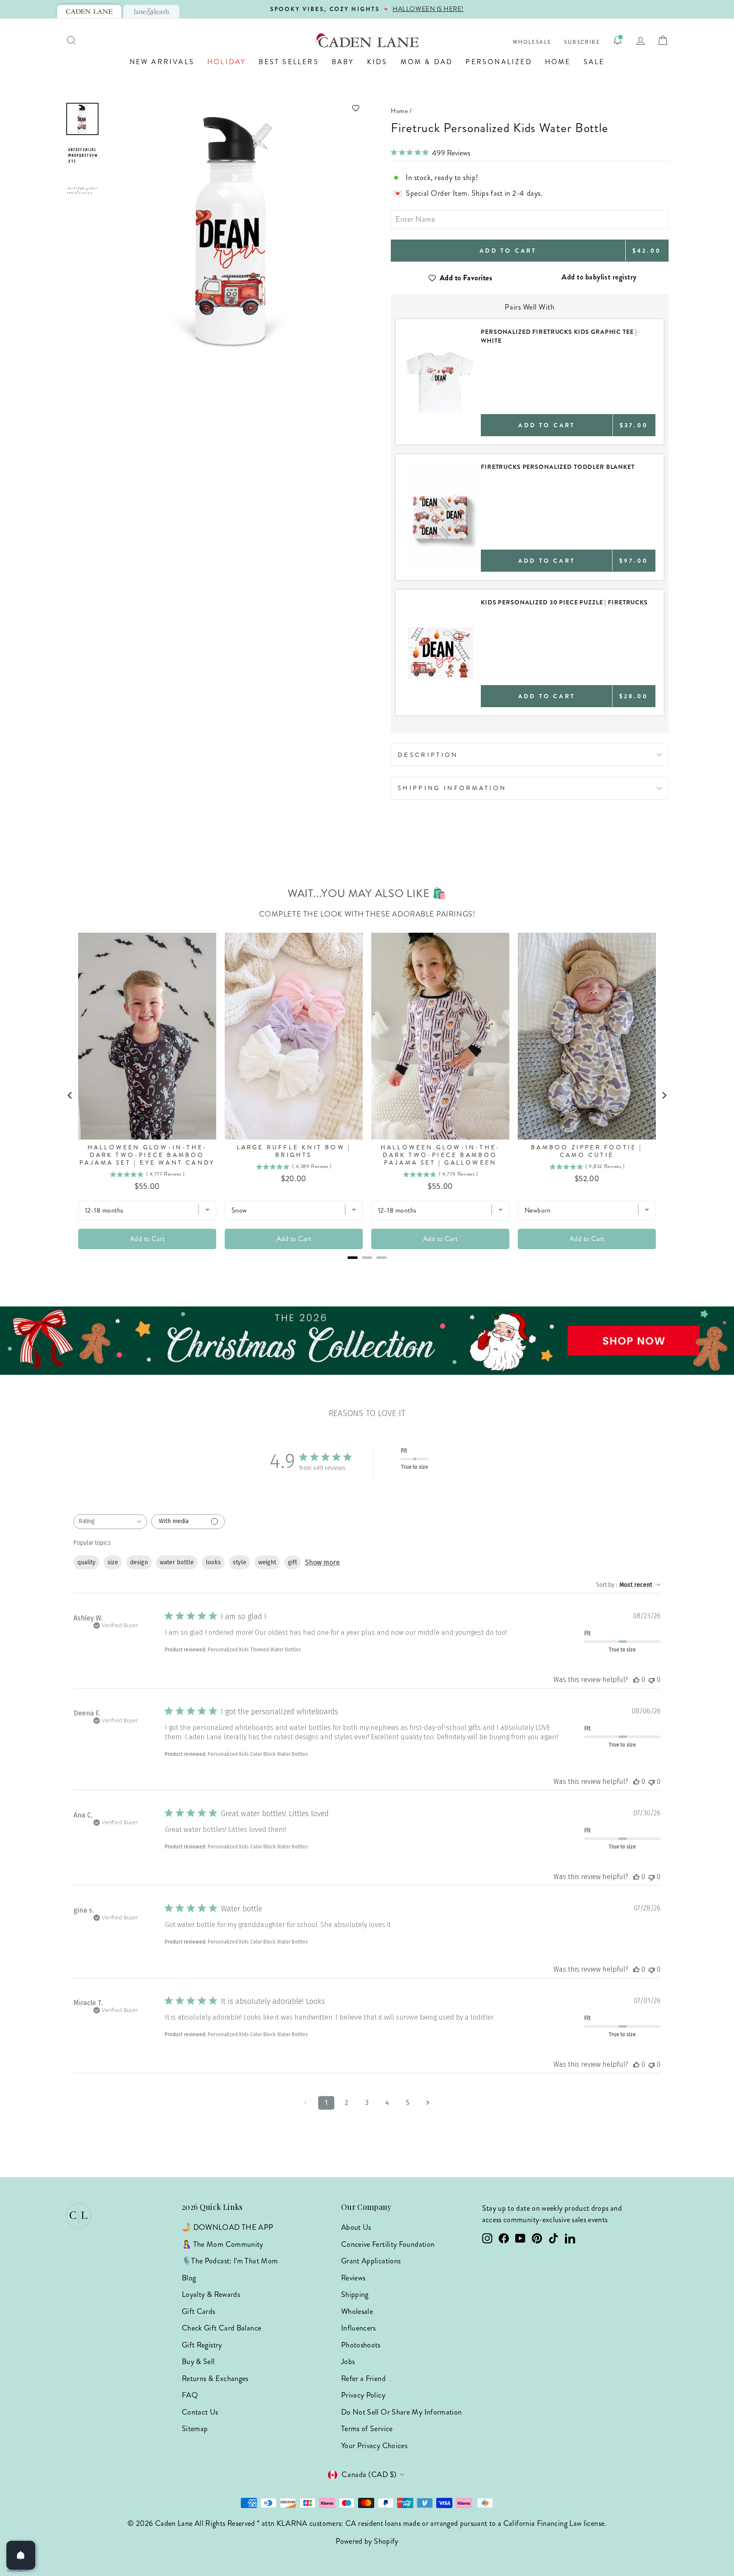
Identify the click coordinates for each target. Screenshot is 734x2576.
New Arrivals (162, 62)
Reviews (353, 2278)
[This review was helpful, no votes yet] (636, 1680)
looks (213, 1562)
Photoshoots (361, 2345)
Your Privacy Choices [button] (374, 2446)
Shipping (355, 2294)
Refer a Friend (363, 2378)
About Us (356, 2227)
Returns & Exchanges (215, 2378)
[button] (234, 108)
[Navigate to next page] (428, 2103)
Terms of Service (367, 2429)
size (113, 1562)
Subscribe (582, 42)
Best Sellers (289, 62)
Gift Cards (199, 2311)
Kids (377, 62)
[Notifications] (618, 40)
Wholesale (532, 42)
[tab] (89, 11)
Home (558, 62)
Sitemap (195, 2429)
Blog (189, 2278)
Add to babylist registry (599, 277)
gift (292, 1562)
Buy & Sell (198, 2362)
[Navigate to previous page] (306, 2103)
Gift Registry (202, 2345)
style (240, 1562)
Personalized (499, 62)
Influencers (359, 2328)
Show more (322, 1562)
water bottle (177, 1562)
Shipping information (452, 788)
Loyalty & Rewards (211, 2294)
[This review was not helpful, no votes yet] (652, 1680)
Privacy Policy (363, 2395)
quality (86, 1562)
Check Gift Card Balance (222, 2328)
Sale (594, 62)
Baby (343, 62)
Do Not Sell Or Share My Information (402, 2412)
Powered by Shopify (367, 2541)
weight (267, 1562)
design (139, 1562)
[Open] (21, 2555)
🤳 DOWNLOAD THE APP (227, 2227)
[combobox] (110, 1522)
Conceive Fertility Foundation (388, 2244)
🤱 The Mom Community (223, 2244)
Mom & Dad (427, 62)
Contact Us (200, 2412)
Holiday (227, 62)
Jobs (348, 2362)
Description (428, 755)
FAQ (190, 2395)
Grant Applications (371, 2261)
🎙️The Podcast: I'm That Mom (230, 2261)
